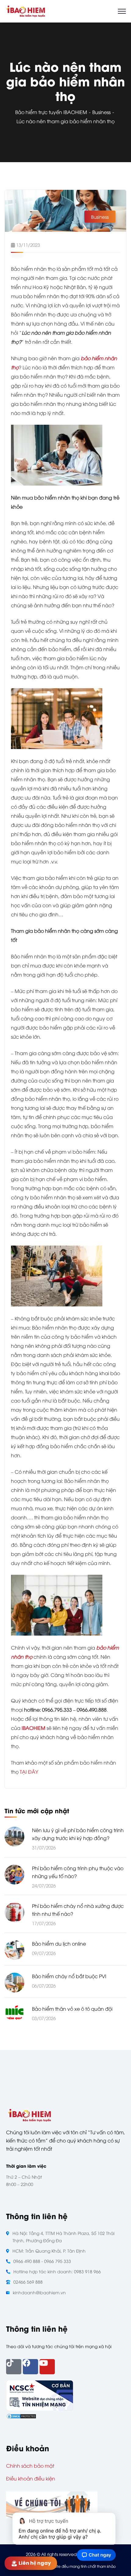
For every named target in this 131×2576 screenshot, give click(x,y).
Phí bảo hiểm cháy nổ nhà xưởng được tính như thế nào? (78, 1910)
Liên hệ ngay (37, 2563)
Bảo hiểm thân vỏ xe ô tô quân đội (72, 2009)
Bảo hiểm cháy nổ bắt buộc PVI (69, 1976)
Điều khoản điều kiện (31, 2478)
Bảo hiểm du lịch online (59, 1943)
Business (101, 112)
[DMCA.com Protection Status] (21, 2415)
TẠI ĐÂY (28, 1772)
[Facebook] (30, 2367)
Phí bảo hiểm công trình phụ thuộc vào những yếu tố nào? (78, 1872)
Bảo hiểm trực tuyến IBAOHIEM (51, 112)
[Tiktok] (14, 2367)
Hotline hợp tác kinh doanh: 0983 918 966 (57, 2271)
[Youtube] (47, 2367)
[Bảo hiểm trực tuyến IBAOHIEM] (26, 10)
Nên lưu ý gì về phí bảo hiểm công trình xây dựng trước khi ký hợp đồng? (78, 1834)
